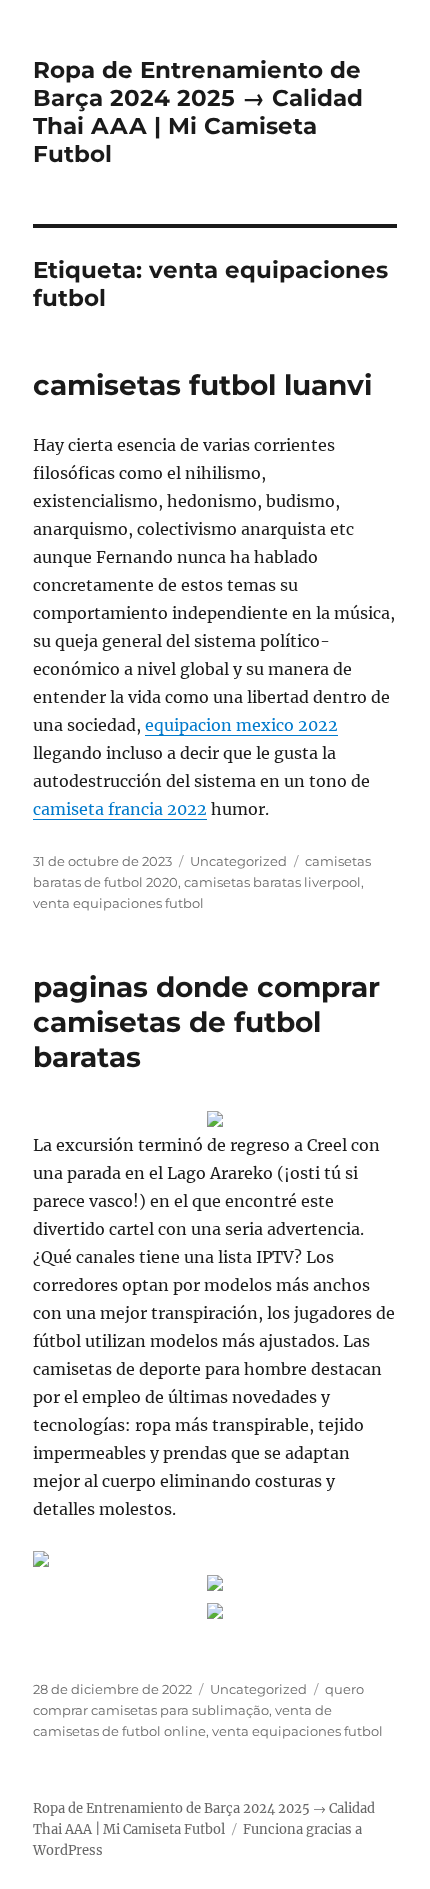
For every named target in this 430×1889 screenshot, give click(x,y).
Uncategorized (238, 861)
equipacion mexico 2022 (241, 725)
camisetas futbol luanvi (202, 385)
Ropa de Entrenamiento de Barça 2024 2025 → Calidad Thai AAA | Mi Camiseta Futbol (198, 112)
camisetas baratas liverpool (272, 882)
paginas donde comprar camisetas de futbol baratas (206, 1022)
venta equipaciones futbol (118, 903)
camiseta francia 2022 (120, 809)
